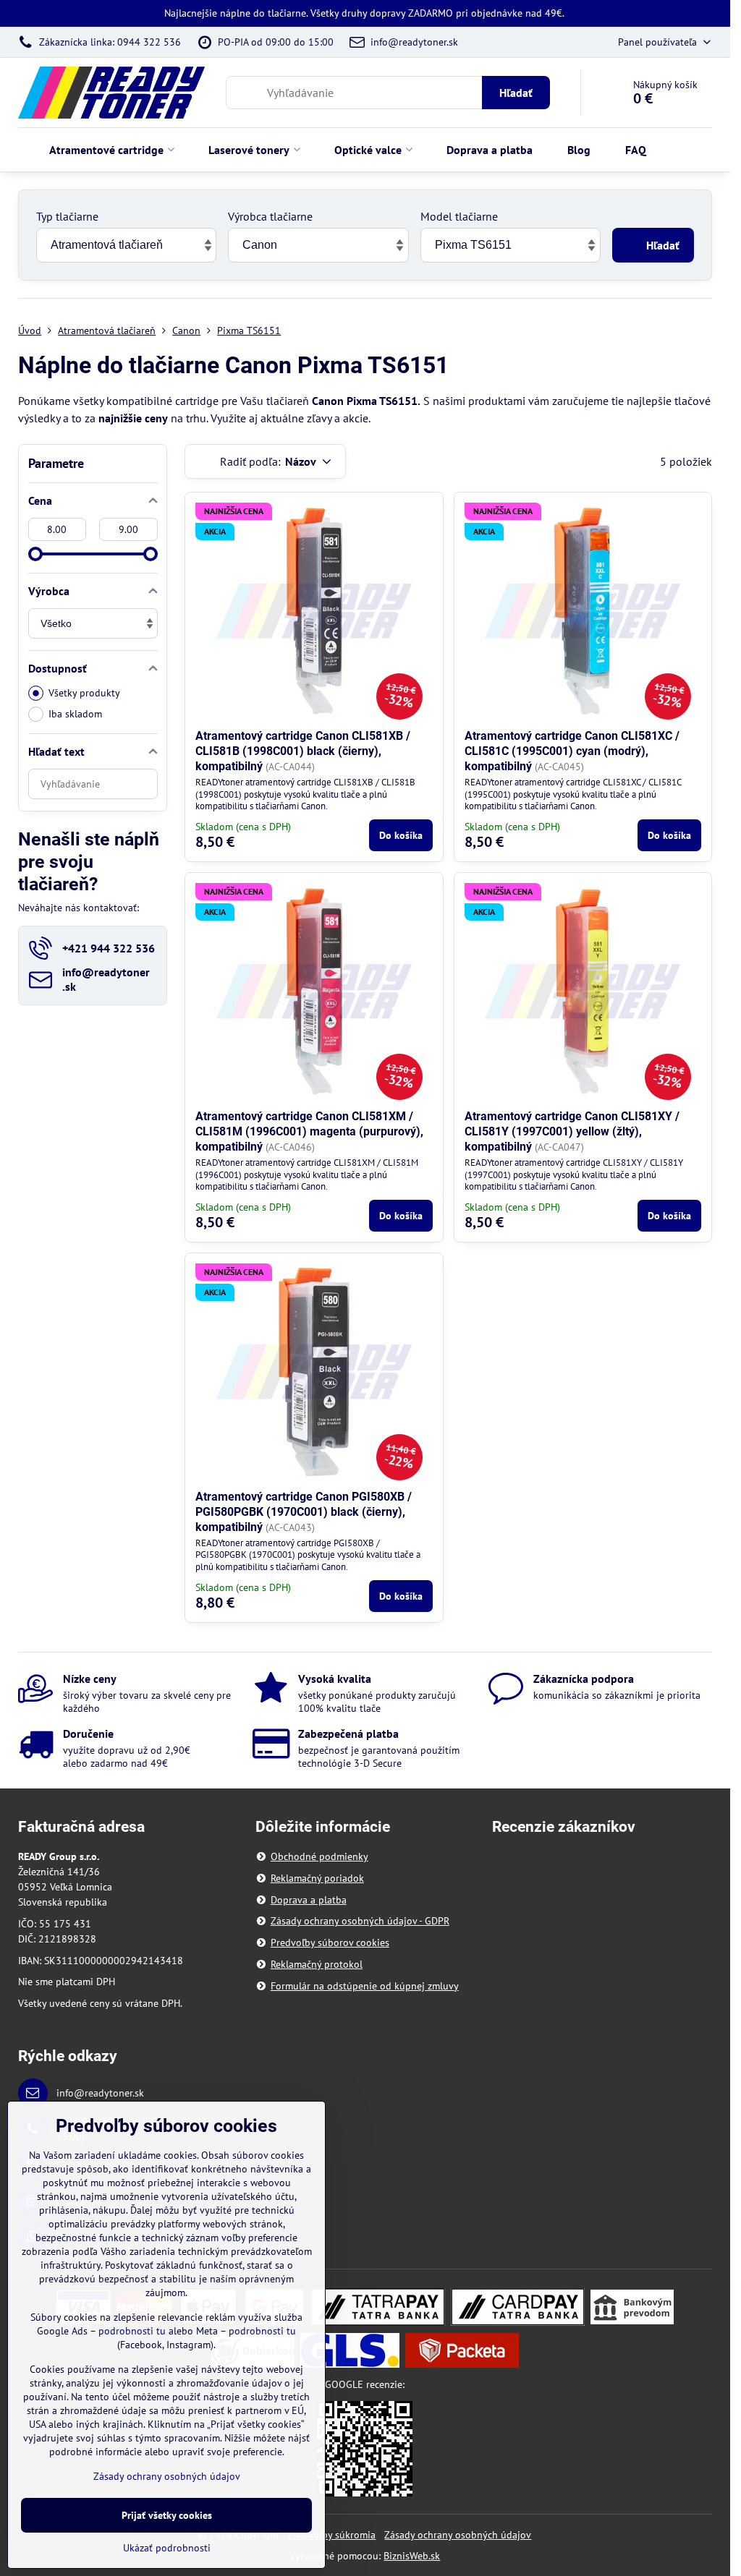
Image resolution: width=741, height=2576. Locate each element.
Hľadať (516, 93)
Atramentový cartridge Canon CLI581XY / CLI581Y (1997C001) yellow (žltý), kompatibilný (572, 1131)
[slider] (35, 554)
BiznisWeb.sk (412, 2556)
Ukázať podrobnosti (167, 2548)
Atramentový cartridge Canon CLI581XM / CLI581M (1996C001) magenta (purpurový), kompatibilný (309, 1131)
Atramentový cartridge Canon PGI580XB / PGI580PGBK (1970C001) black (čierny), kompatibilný (304, 1512)
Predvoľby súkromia (332, 2535)
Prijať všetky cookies (167, 2515)
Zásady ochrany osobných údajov (458, 2535)
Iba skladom (75, 714)
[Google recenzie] (365, 2448)
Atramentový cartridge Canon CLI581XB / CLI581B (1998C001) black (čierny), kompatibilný (303, 751)
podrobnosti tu (132, 2331)
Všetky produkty (84, 693)
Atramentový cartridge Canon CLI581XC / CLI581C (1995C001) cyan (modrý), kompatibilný (572, 751)
